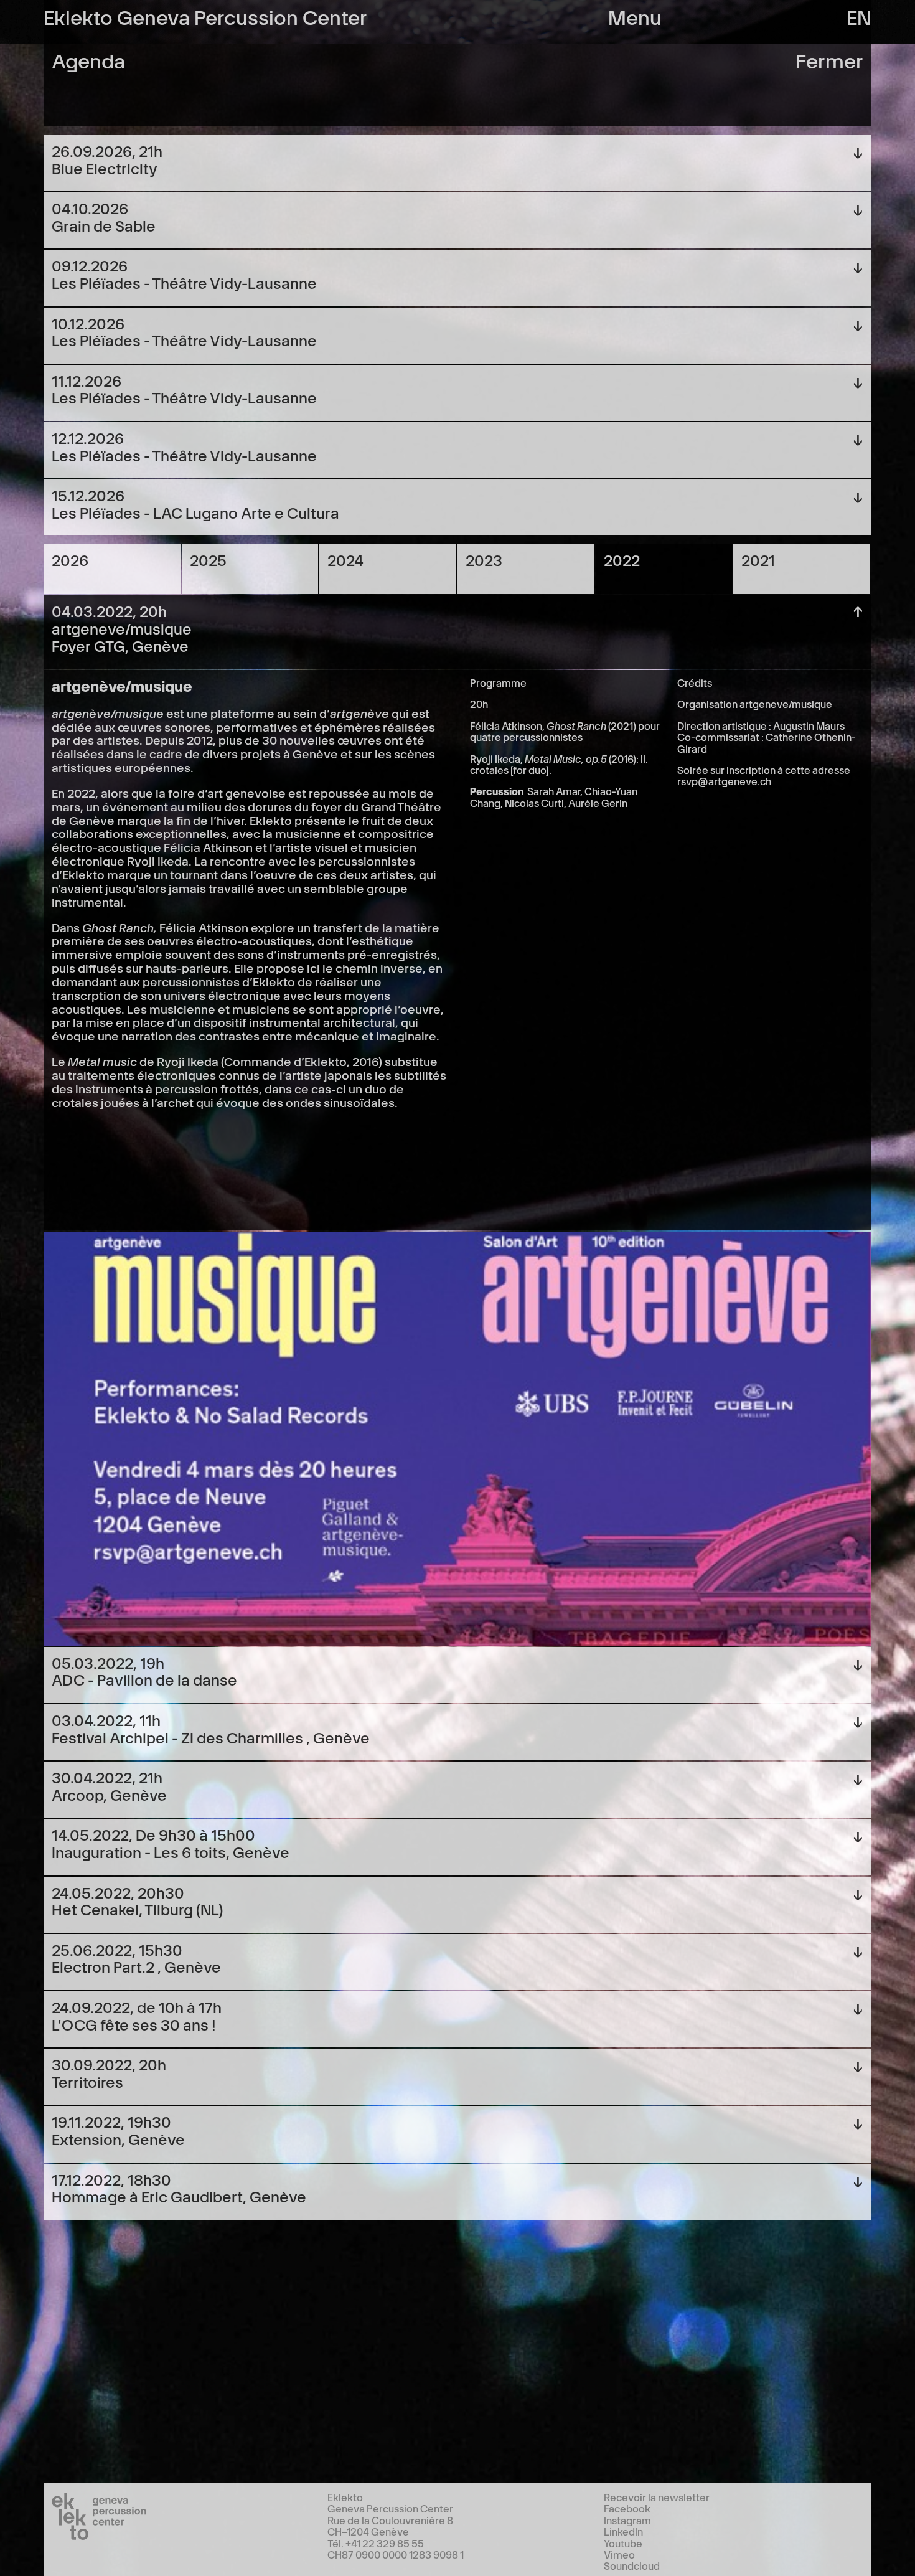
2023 (484, 559)
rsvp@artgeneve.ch (724, 781)
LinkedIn (623, 2531)
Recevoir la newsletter (657, 2497)
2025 (208, 559)
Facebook (627, 2508)
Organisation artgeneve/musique (755, 704)
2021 (758, 559)
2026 (70, 559)
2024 (345, 559)
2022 (622, 559)
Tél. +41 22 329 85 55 (376, 2543)
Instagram (627, 2520)
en (859, 16)
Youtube (623, 2543)
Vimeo (619, 2554)
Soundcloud (632, 2565)
